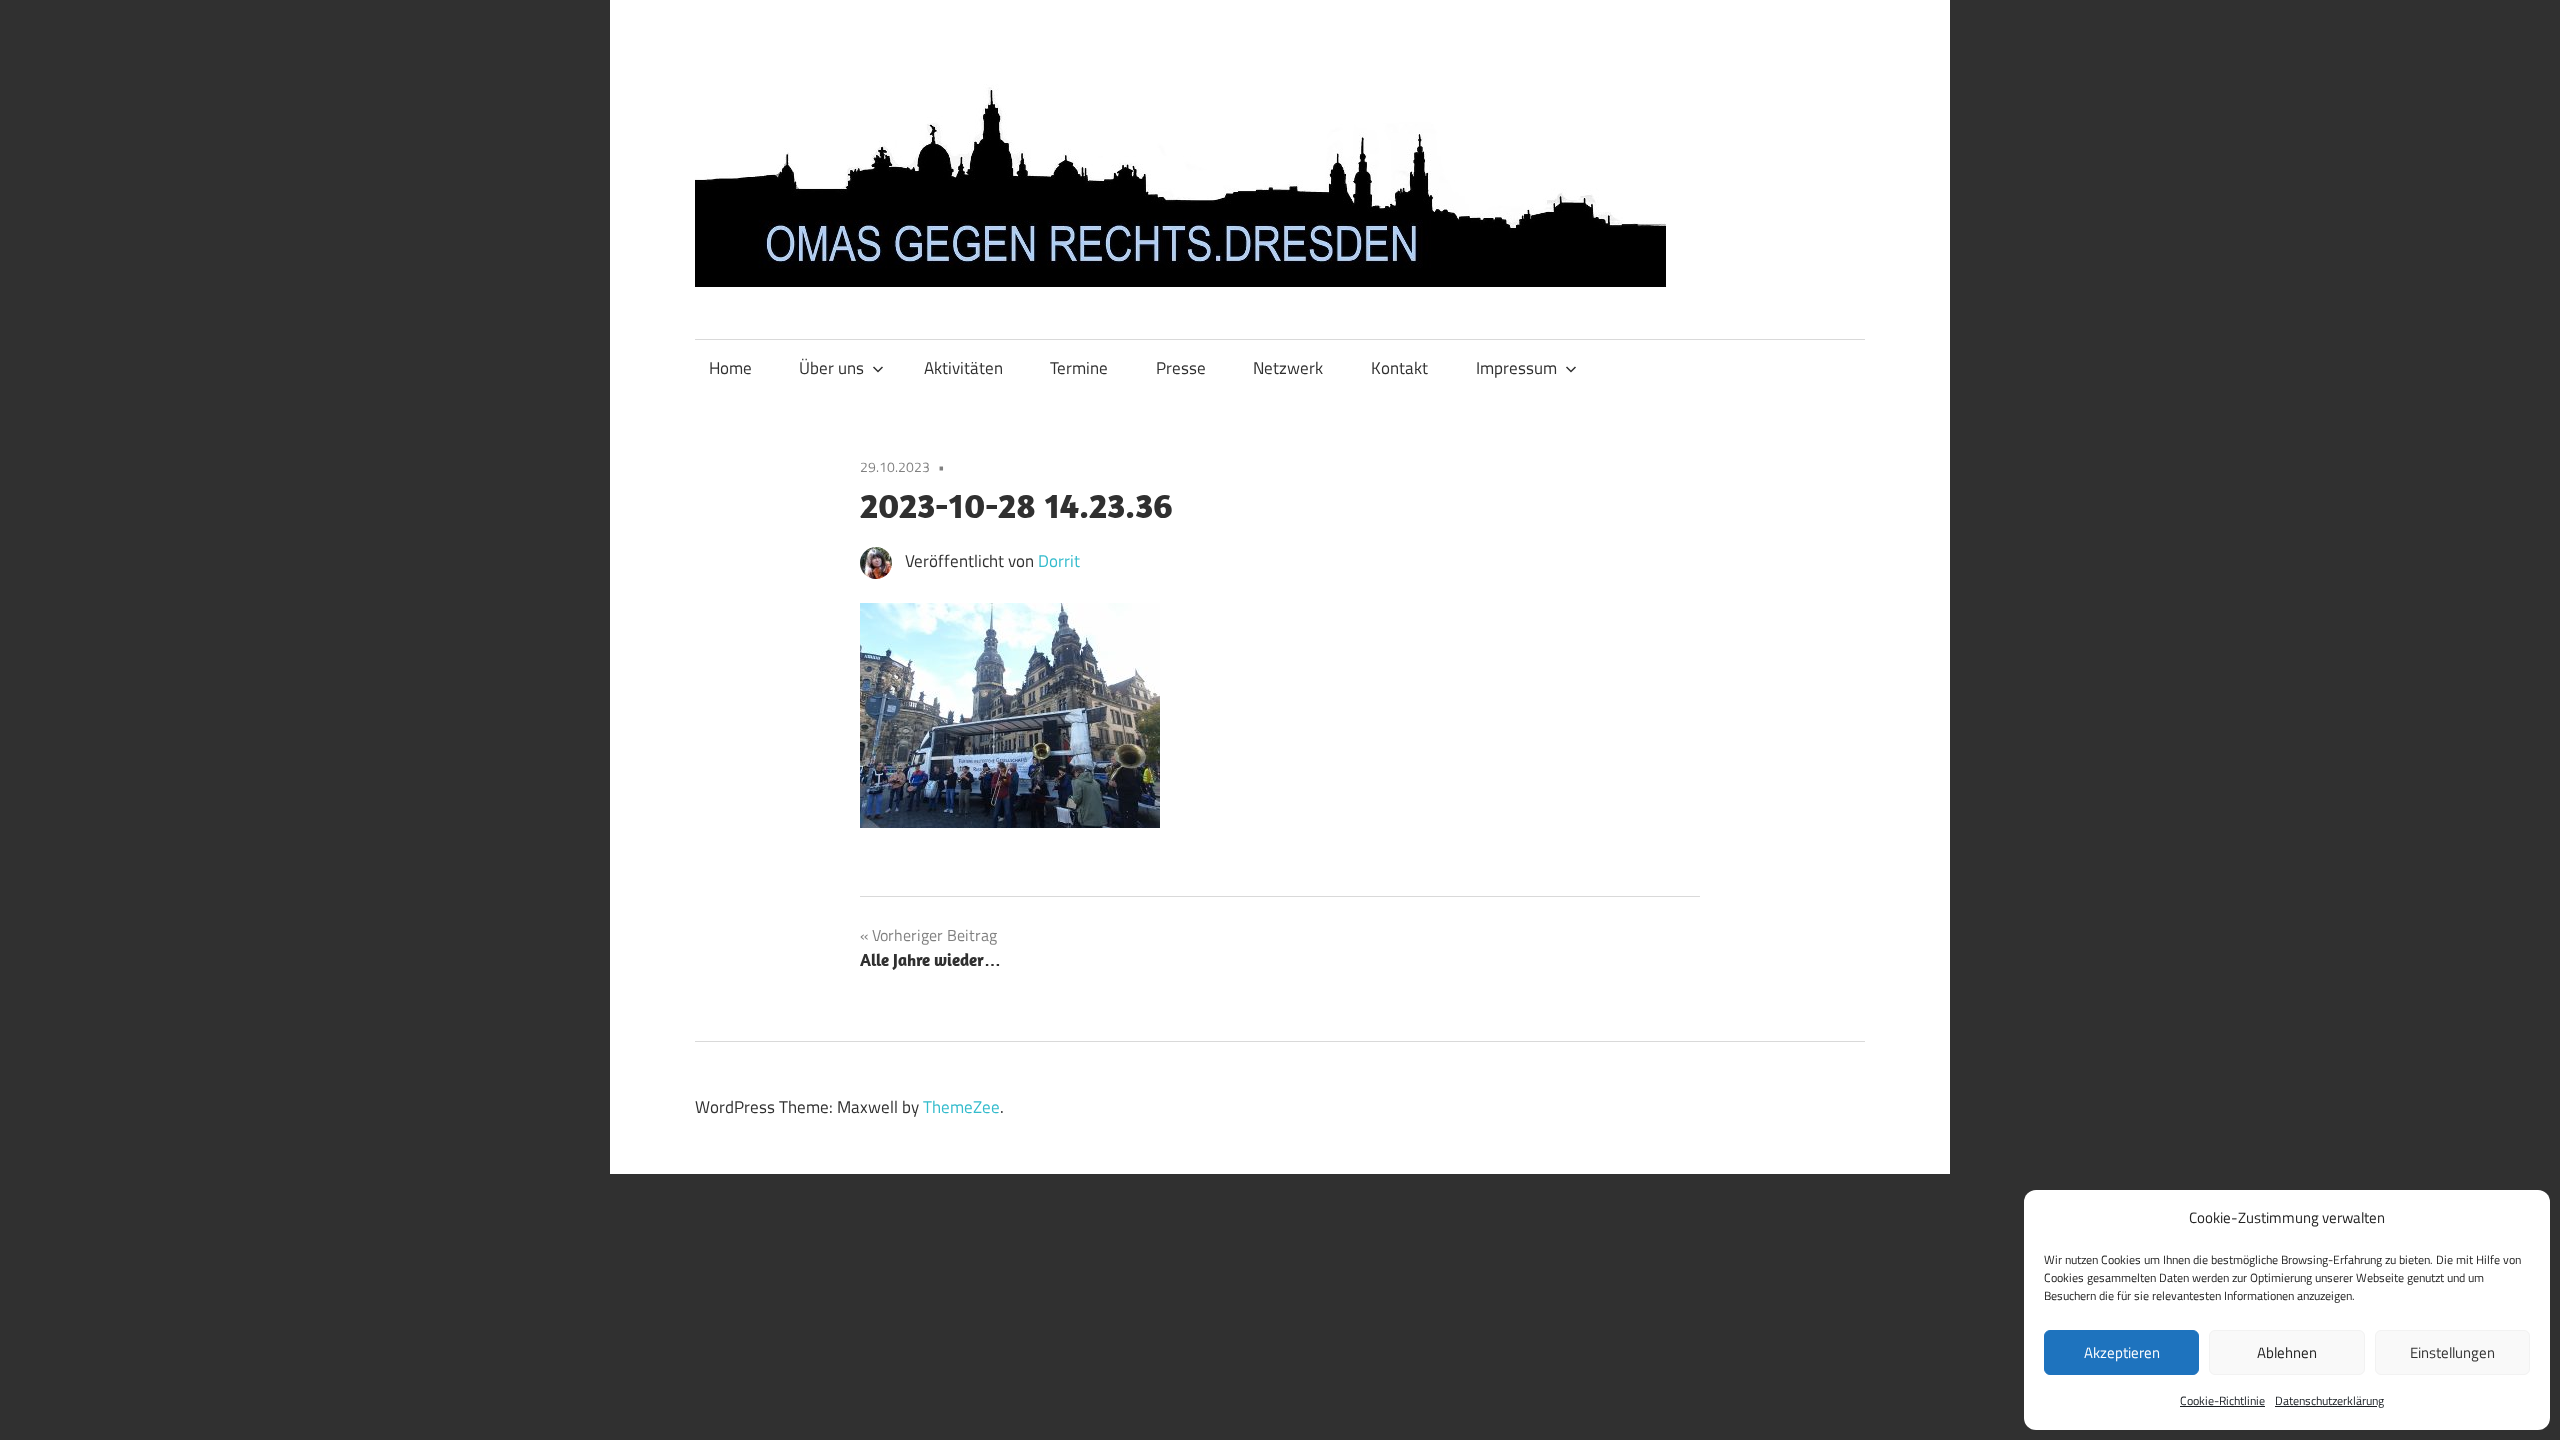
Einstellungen (2452, 1352)
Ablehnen (2287, 1352)
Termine (1079, 368)
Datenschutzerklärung (2329, 1400)
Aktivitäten (963, 368)
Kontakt (1399, 368)
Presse (1181, 368)
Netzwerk (1288, 368)
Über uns (831, 368)
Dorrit (1059, 561)
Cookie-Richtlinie (2222, 1400)
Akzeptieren (2122, 1352)
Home (730, 368)
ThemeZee (961, 1107)
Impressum (1516, 368)
